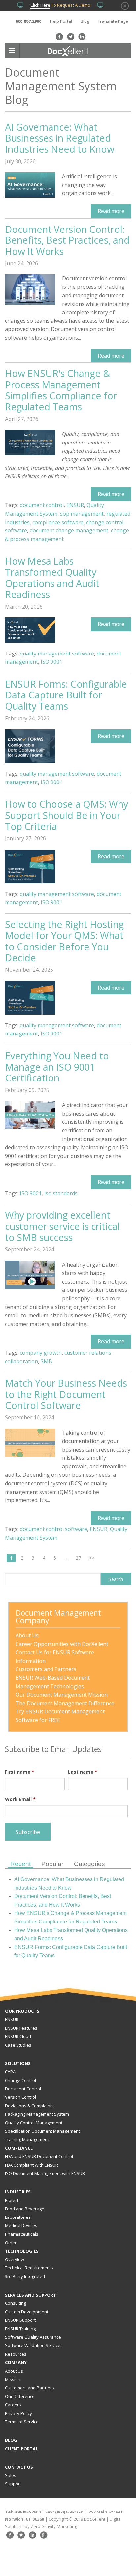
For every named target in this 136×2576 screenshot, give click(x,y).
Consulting (16, 2303)
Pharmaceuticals (22, 2234)
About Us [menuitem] (27, 1635)
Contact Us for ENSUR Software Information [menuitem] (55, 1657)
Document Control (23, 2089)
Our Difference (20, 2396)
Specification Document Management (42, 2131)
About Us (14, 2371)
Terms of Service (22, 2422)
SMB (46, 1361)
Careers (13, 2405)
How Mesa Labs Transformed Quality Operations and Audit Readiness (52, 577)
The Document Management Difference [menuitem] (65, 1703)
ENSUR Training (20, 2329)
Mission (13, 2379)
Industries (18, 2192)
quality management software (57, 654)
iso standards (61, 1193)
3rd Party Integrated (25, 2276)
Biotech (12, 2200)
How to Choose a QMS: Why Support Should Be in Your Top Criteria (67, 815)
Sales (11, 2475)
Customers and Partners (30, 2388)
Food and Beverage (25, 2209)
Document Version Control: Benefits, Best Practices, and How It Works (67, 240)
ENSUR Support (20, 2320)
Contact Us (19, 2467)
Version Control (20, 2097)
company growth (41, 1353)
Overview (15, 2259)
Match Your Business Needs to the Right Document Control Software (66, 1394)
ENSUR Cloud (18, 2036)
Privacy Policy (18, 2413)
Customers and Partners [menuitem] (46, 1669)
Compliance (19, 2148)
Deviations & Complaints (29, 2106)
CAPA (10, 2072)
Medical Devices (21, 2225)
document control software (53, 1529)
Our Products (22, 2011)
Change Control (20, 2080)
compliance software (58, 522)
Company (16, 2362)
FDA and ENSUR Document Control (39, 2156)
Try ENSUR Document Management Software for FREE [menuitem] (61, 1716)
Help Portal (61, 21)
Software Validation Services (34, 2345)
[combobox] (53, 1579)
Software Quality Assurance (33, 2337)
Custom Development (27, 2312)
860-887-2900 (27, 2512)
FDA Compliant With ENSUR (32, 2165)
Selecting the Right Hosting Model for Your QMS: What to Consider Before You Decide (64, 941)
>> (92, 1558)
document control (42, 505)
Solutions (18, 2063)
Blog (85, 21)
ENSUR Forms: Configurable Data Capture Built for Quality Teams (66, 695)
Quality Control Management (34, 2123)
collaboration (21, 1361)
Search (116, 1579)
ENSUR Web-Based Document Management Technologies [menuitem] (53, 1682)
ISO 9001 (51, 662)
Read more (111, 211)
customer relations (88, 1353)
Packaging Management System (37, 2114)
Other (11, 2243)
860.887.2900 (28, 21)
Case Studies (18, 2045)
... (66, 1558)
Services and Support (31, 2295)
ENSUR (75, 505)
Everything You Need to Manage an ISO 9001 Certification (57, 1067)
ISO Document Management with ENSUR (45, 2173)
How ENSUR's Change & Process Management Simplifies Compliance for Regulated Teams (61, 390)
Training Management (27, 2139)
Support (13, 2484)
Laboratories (18, 2217)
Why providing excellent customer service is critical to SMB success (62, 1226)
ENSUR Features (21, 2028)
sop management (82, 514)
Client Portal (21, 2449)
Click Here (40, 5)
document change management (69, 530)
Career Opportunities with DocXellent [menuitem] (62, 1644)
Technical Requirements (29, 2268)
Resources (16, 2354)
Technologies (22, 2251)
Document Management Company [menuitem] (59, 1617)
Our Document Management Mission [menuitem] (62, 1695)
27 (78, 1558)
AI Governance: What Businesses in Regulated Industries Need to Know (60, 138)
